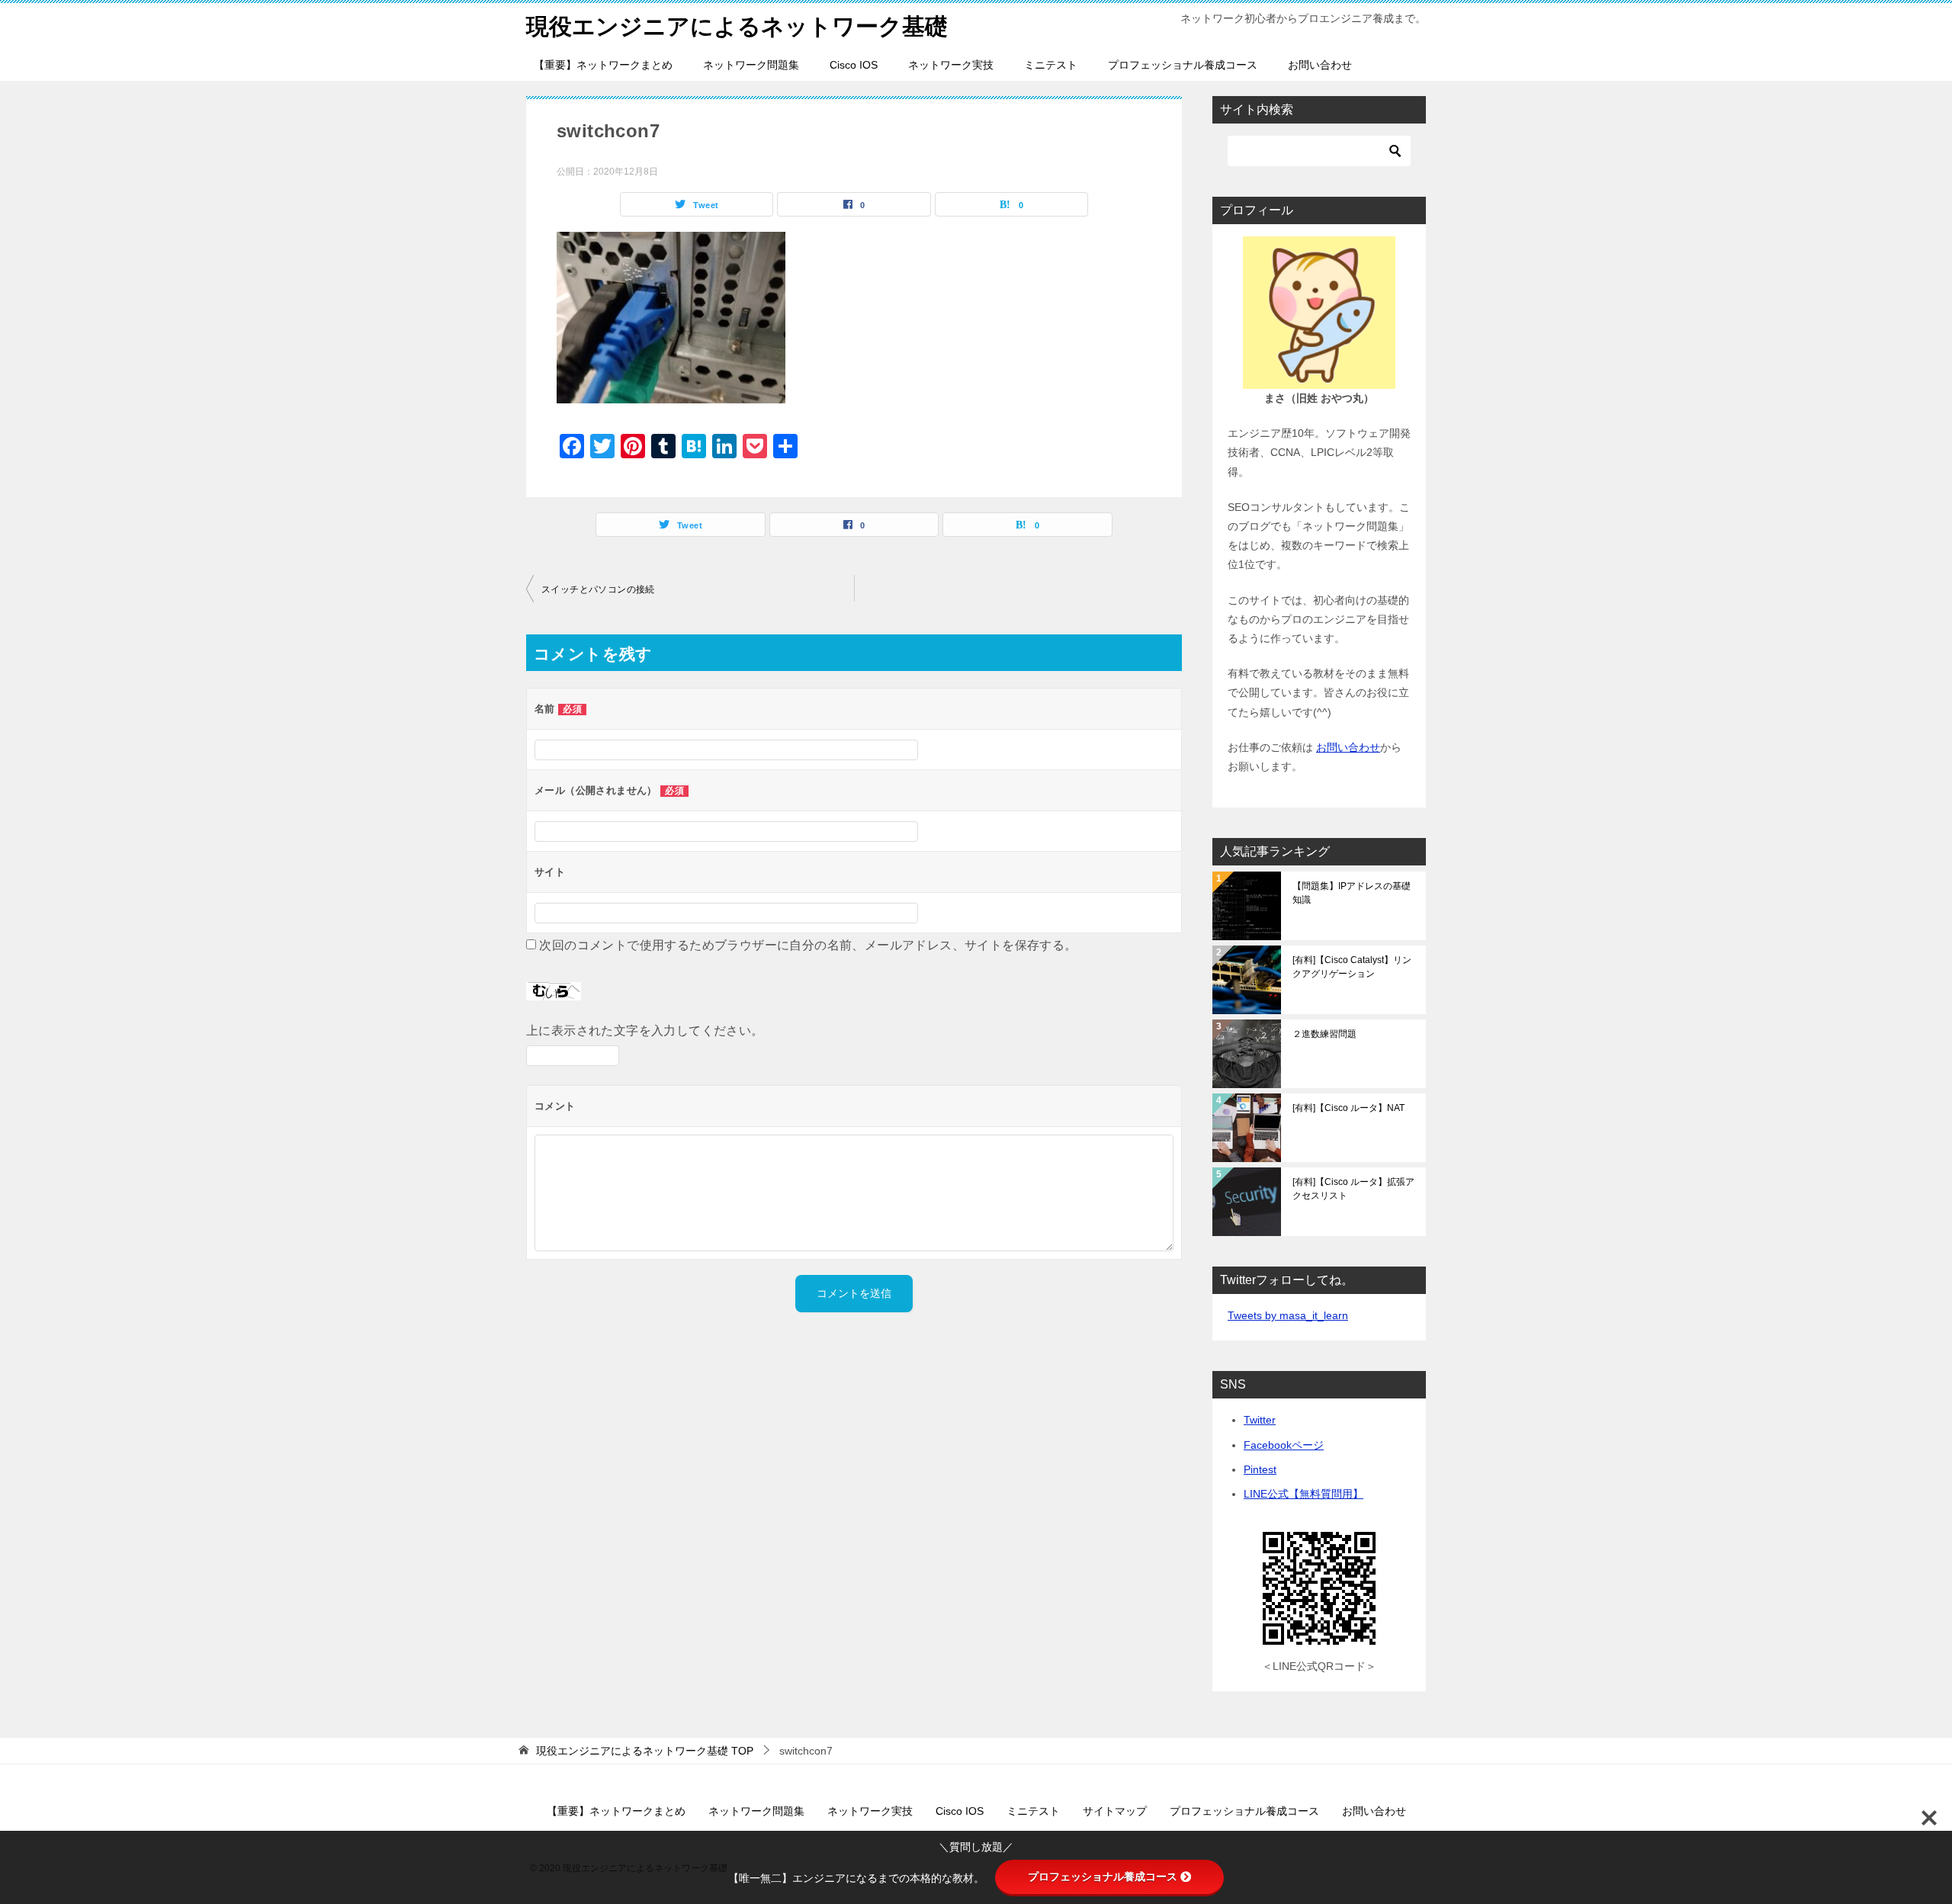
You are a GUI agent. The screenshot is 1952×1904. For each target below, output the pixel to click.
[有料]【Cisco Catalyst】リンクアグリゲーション (1352, 967)
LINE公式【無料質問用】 (1303, 1494)
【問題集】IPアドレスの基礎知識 (1352, 893)
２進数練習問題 (1324, 1034)
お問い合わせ (1320, 65)
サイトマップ (1115, 1811)
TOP (645, 1751)
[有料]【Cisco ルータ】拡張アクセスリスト (1353, 1189)
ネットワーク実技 (951, 65)
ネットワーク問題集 (751, 65)
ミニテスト (1051, 65)
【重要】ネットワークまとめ (603, 65)
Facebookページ (1284, 1445)
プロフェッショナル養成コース (1183, 65)
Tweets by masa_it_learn (1288, 1315)
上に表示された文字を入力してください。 (645, 1031)
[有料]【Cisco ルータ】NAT (1348, 1108)
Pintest (1260, 1469)
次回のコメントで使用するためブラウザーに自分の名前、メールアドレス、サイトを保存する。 (808, 945)
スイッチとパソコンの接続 (598, 589)
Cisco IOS (854, 65)
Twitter (1260, 1420)
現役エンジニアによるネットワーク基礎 (737, 26)
